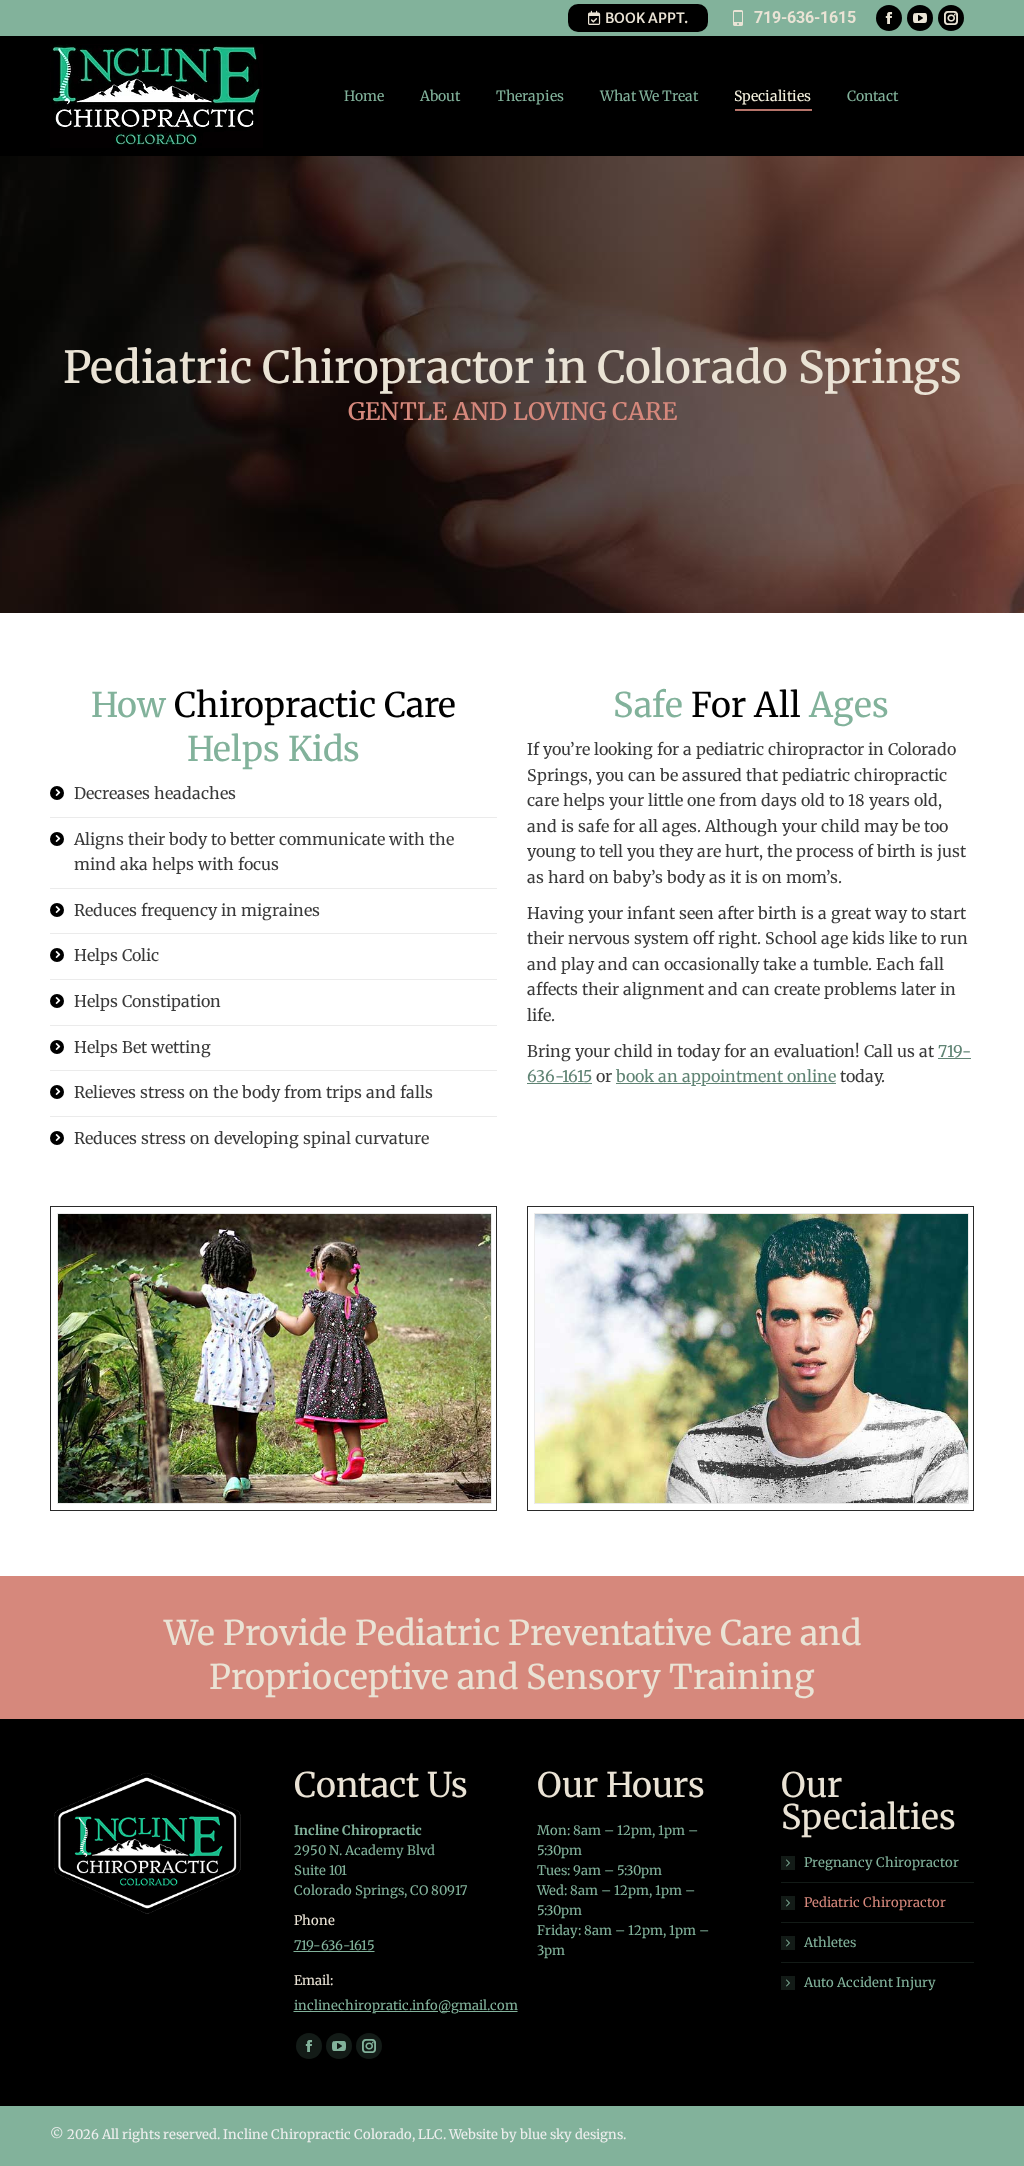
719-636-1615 (805, 17)
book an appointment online (726, 1076)
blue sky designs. (573, 2134)
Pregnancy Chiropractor (881, 1862)
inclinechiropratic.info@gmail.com (406, 2005)
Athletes (830, 1942)
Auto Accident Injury (870, 1982)
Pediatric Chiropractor (875, 1902)
